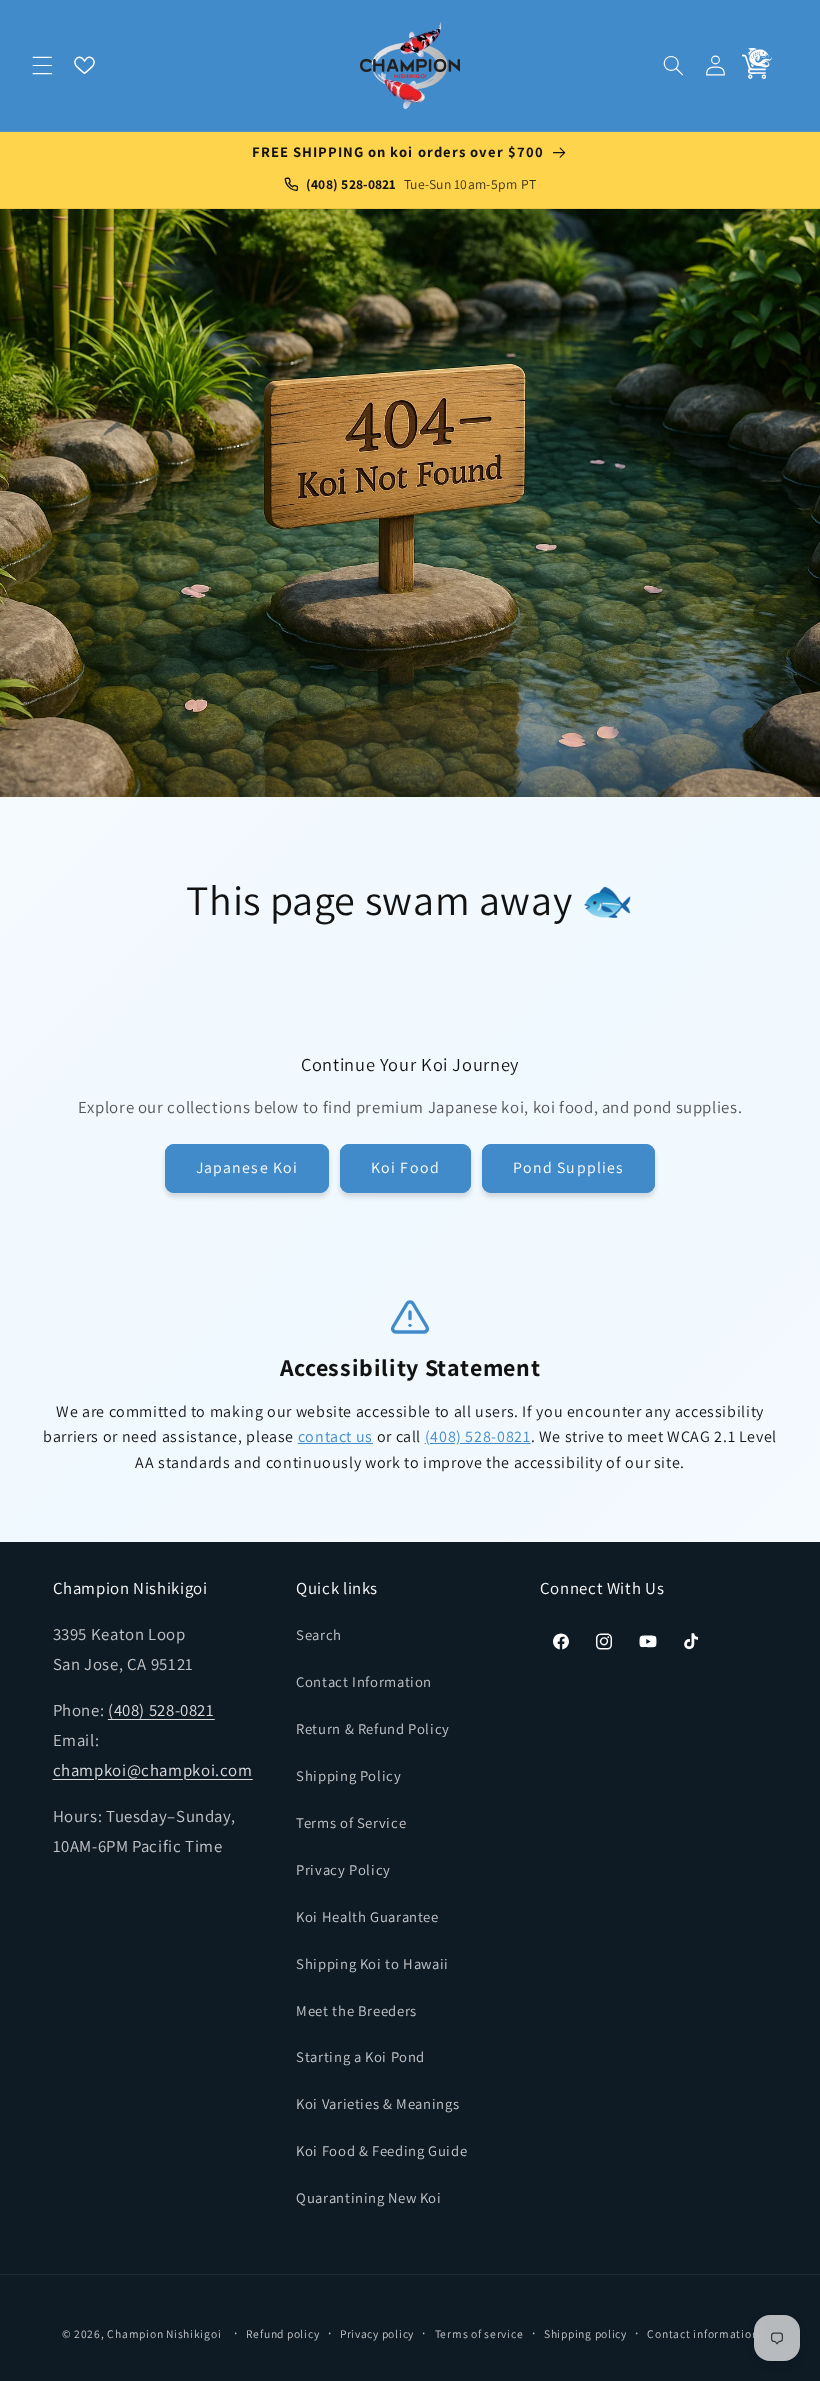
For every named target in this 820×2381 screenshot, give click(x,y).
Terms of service (479, 2333)
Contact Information (364, 1681)
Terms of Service (351, 1822)
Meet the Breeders (356, 2010)
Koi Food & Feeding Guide (381, 2150)
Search (319, 1634)
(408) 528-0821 (478, 1436)
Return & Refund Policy (373, 1728)
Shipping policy (585, 2333)
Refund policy (283, 2333)
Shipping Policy (348, 1775)
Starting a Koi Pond (360, 2056)
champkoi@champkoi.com (153, 1770)
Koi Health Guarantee (367, 1916)
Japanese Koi (247, 1167)
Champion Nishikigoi (164, 2333)
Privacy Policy (343, 1869)
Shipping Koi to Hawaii (372, 1963)
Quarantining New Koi (369, 2197)
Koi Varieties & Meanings (377, 2103)
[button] (42, 65)
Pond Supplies (568, 1167)
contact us (335, 1436)
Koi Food (405, 1167)
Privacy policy (377, 2333)
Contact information (702, 2333)
